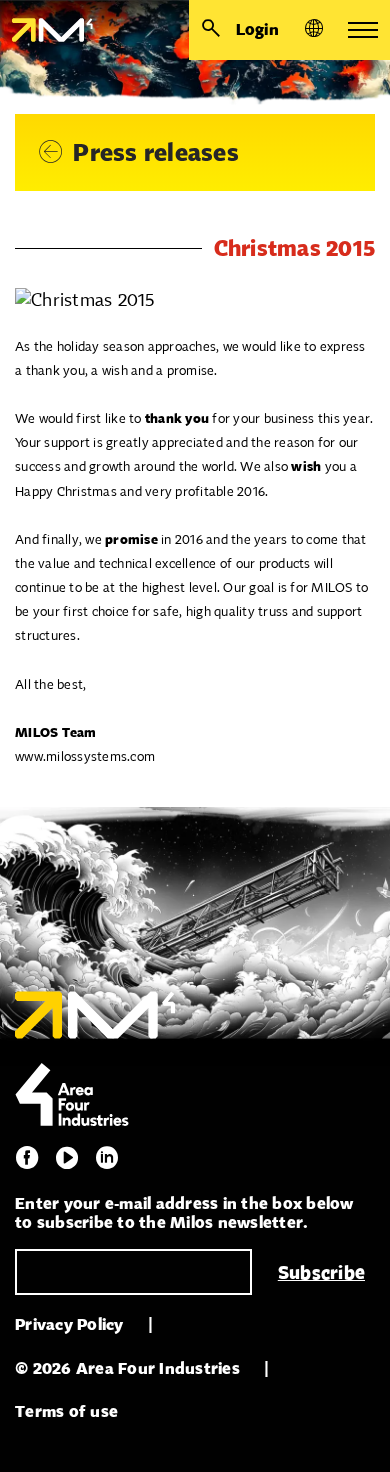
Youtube (67, 1158)
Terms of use (66, 1411)
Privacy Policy (69, 1324)
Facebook (27, 1158)
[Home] (46, 30)
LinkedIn (107, 1158)
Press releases (156, 152)
